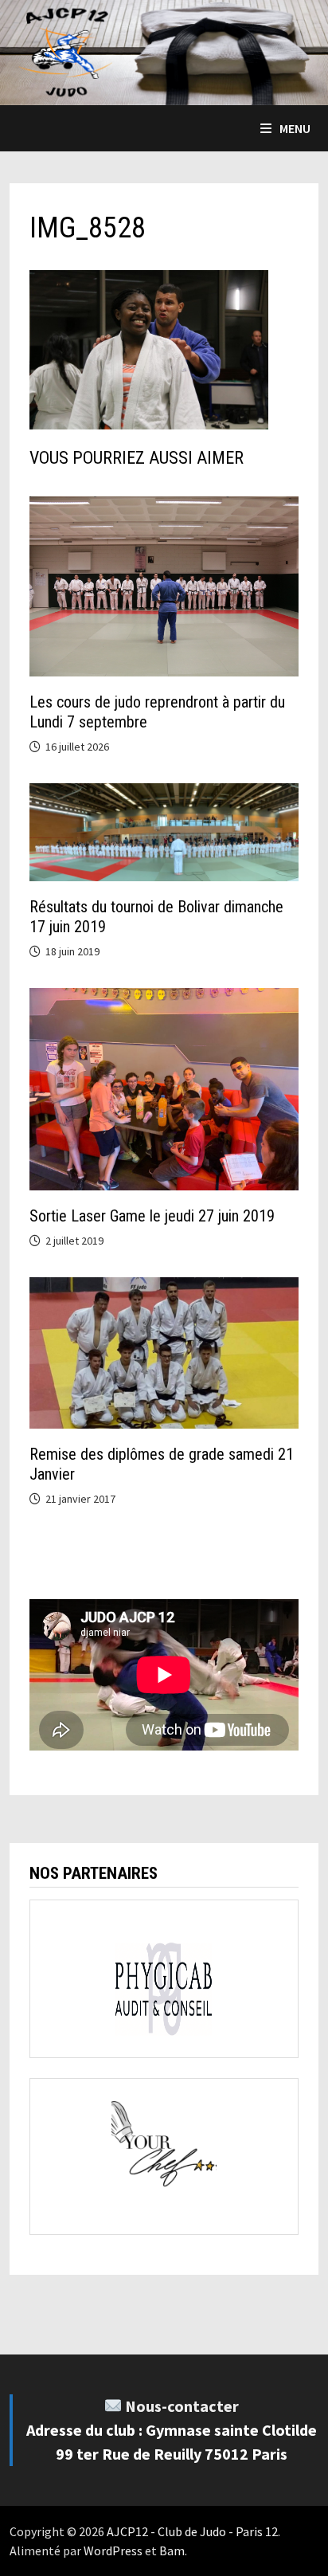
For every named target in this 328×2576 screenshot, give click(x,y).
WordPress (113, 2551)
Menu (295, 128)
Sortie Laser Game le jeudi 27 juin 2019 (152, 1216)
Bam (172, 2551)
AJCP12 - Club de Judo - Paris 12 (192, 2531)
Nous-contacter (182, 2406)
